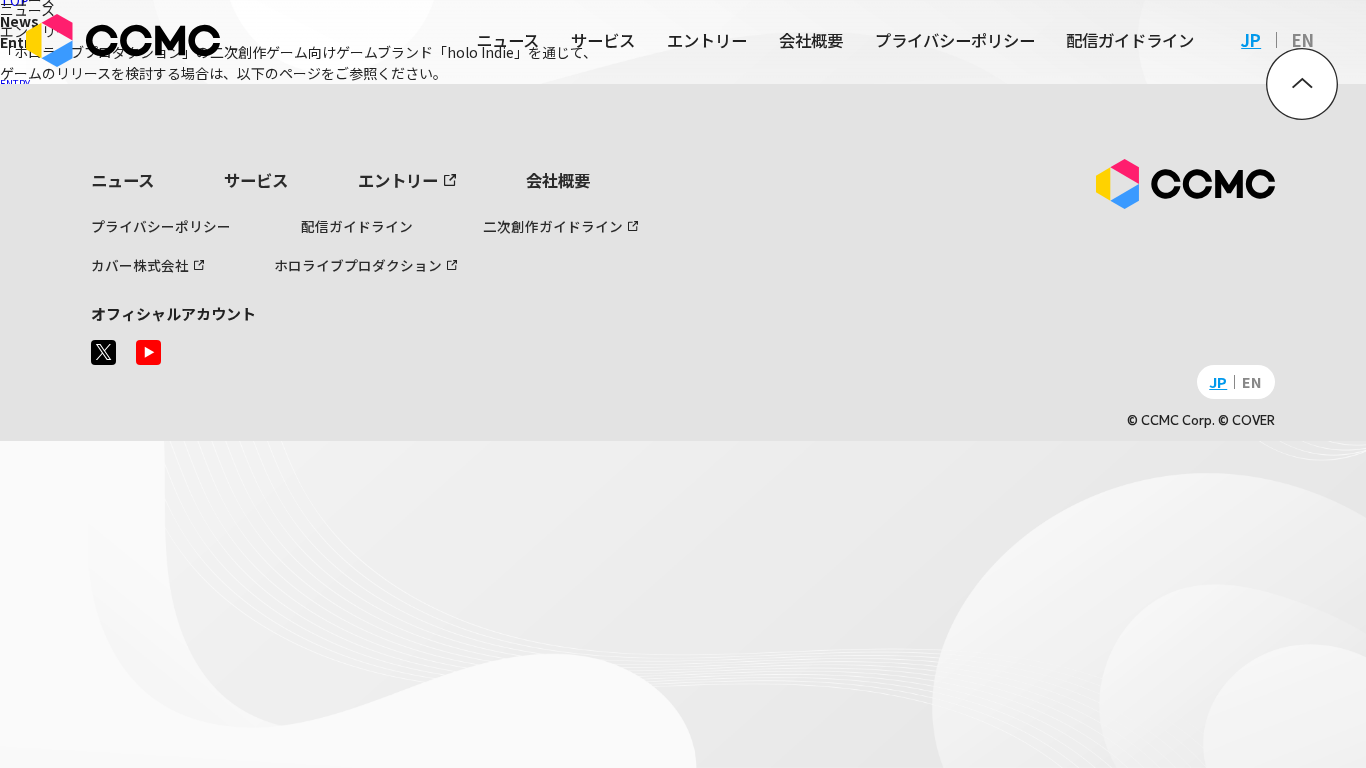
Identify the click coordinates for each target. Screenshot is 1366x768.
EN (1303, 40)
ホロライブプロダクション (358, 265)
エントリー (707, 40)
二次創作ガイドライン (553, 226)
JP (1251, 40)
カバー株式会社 (140, 265)
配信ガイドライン (1130, 40)
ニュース (507, 40)
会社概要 (811, 40)
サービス (603, 40)
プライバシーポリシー (955, 40)
